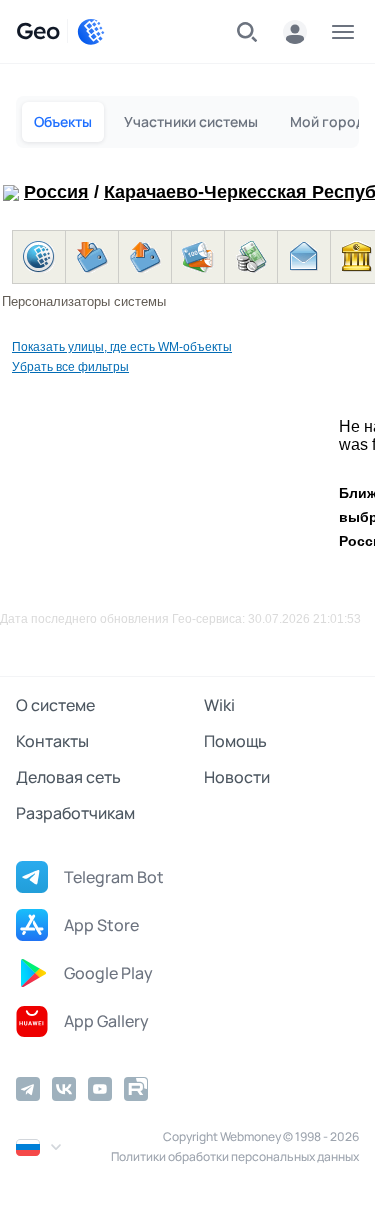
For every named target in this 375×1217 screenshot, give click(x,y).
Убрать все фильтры (70, 367)
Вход (295, 32)
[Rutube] (136, 1089)
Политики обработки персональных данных (235, 1156)
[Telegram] (28, 1089)
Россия (56, 192)
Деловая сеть (68, 777)
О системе (55, 705)
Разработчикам (75, 813)
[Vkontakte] (64, 1089)
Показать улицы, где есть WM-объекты (122, 347)
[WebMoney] (91, 32)
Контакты (52, 741)
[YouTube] (100, 1089)
